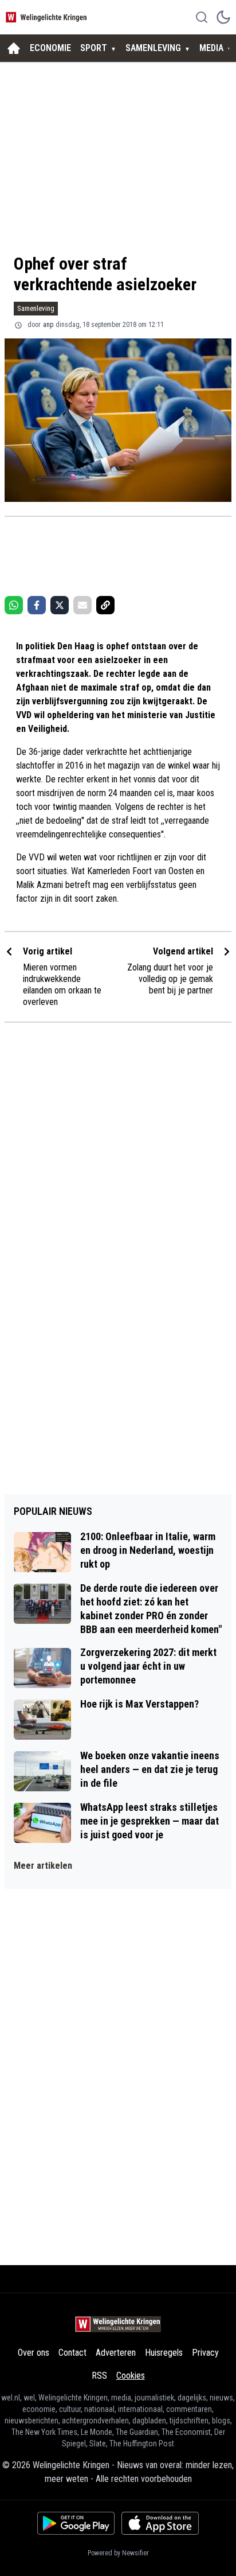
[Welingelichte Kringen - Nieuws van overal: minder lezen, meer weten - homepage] (48, 17)
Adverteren (116, 2353)
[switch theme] (223, 17)
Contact (72, 2353)
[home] (14, 48)
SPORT (94, 48)
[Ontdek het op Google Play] (76, 2523)
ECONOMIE (50, 48)
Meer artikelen (43, 1866)
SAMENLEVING (153, 48)
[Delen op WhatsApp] (14, 605)
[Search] (202, 17)
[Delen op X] (60, 605)
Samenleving (36, 308)
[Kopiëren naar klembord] (105, 605)
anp (48, 325)
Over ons (34, 2353)
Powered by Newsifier (118, 2553)
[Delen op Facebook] (37, 605)
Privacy (205, 2353)
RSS (99, 2376)
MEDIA (211, 48)
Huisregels (164, 2353)
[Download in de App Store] (160, 2523)
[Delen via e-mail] (82, 605)
